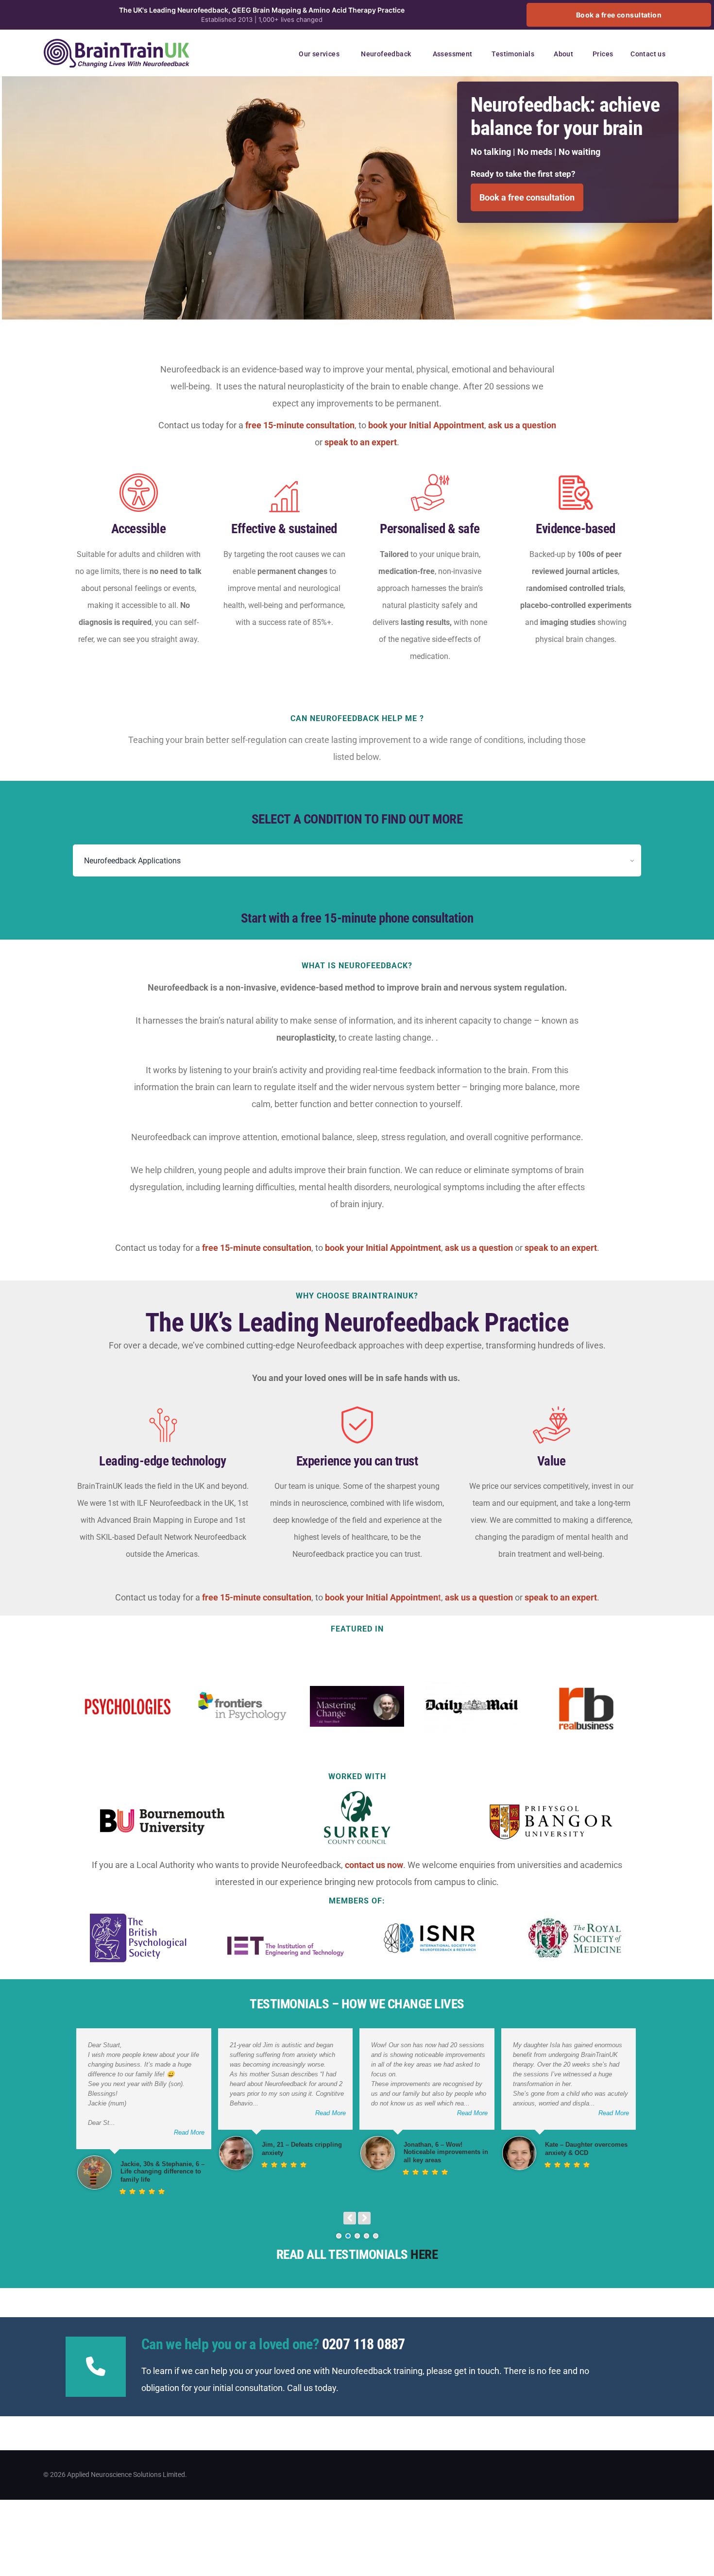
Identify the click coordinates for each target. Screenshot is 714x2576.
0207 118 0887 (364, 2344)
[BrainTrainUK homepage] (117, 44)
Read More (189, 2132)
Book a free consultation (619, 15)
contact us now (374, 1865)
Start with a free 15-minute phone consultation (357, 918)
